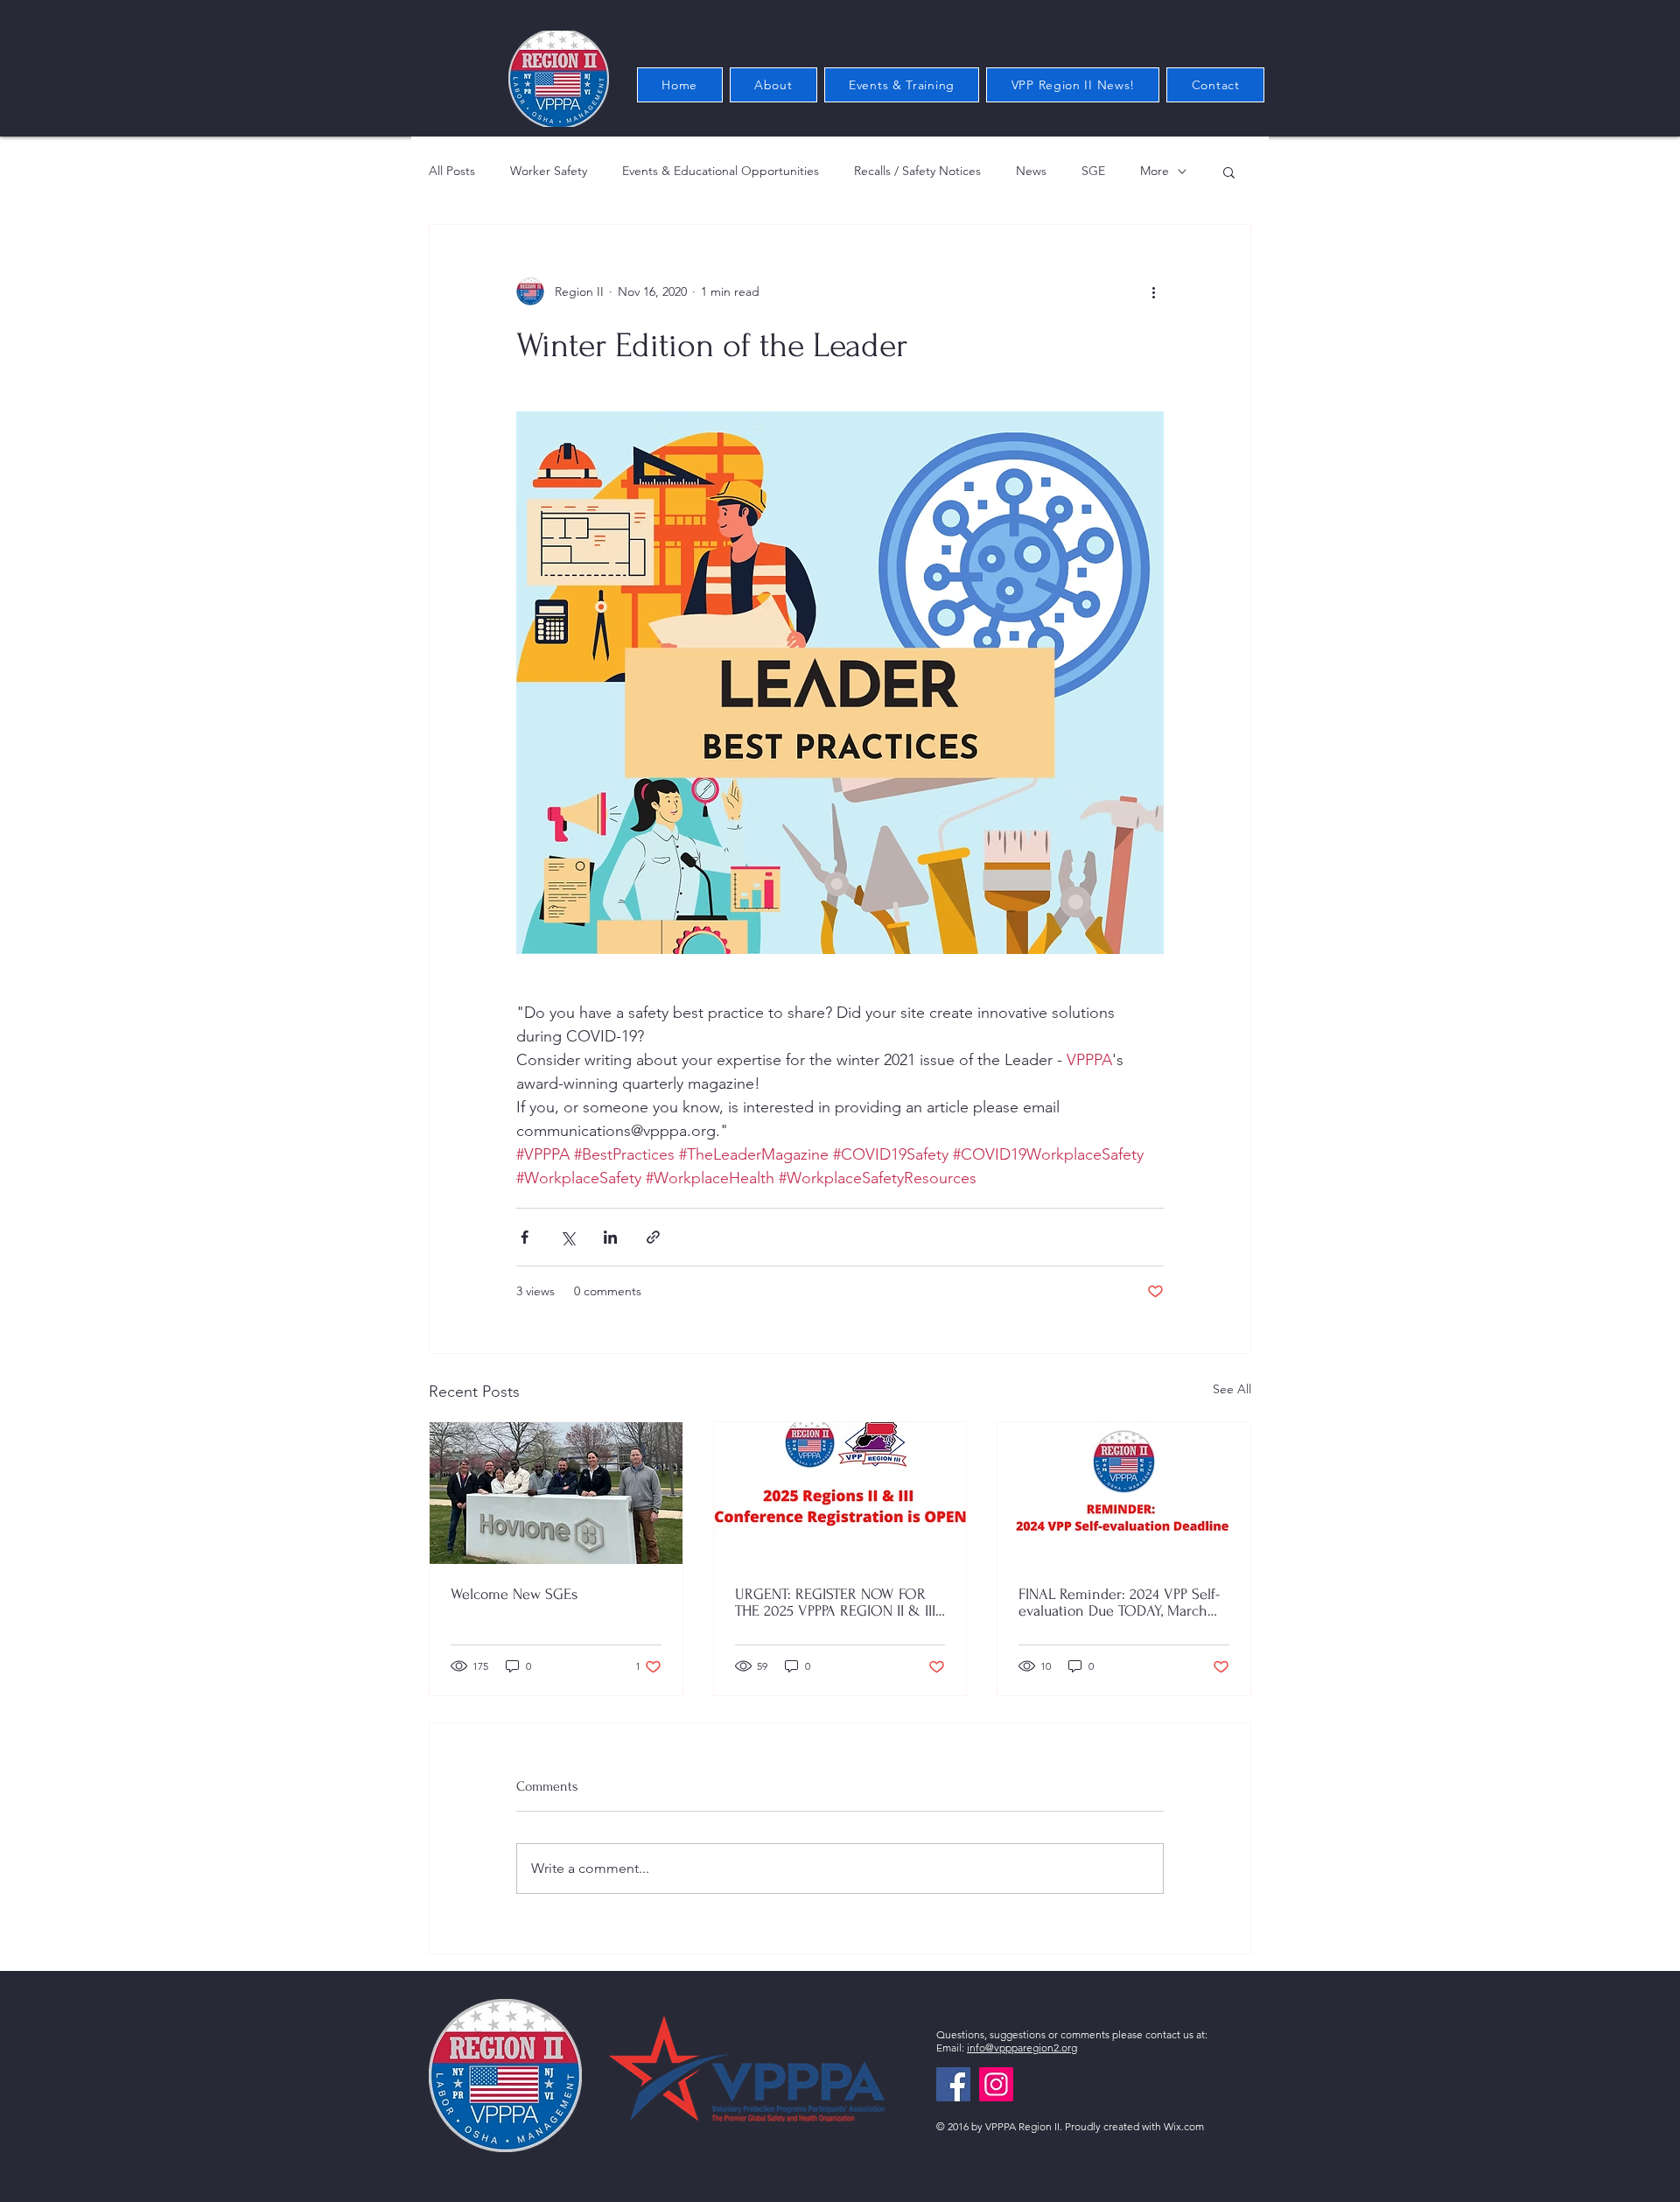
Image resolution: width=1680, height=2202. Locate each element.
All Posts (452, 171)
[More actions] (1153, 291)
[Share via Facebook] (525, 1237)
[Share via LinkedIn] (610, 1237)
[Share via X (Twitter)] (567, 1237)
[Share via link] (653, 1237)
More (1155, 171)
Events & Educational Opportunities (721, 171)
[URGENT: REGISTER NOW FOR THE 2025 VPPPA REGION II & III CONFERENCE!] (840, 1493)
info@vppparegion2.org (1022, 2048)
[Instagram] (996, 2084)
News (1031, 171)
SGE (1093, 171)
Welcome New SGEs (514, 1594)
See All (1232, 1389)
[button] (1229, 172)
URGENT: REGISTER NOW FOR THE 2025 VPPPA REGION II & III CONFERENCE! (835, 1602)
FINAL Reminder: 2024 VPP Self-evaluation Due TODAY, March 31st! (1119, 1602)
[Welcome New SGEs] (556, 1493)
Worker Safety (549, 171)
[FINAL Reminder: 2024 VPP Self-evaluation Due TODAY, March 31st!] (1124, 1493)
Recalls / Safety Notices (917, 171)
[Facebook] (953, 2084)
